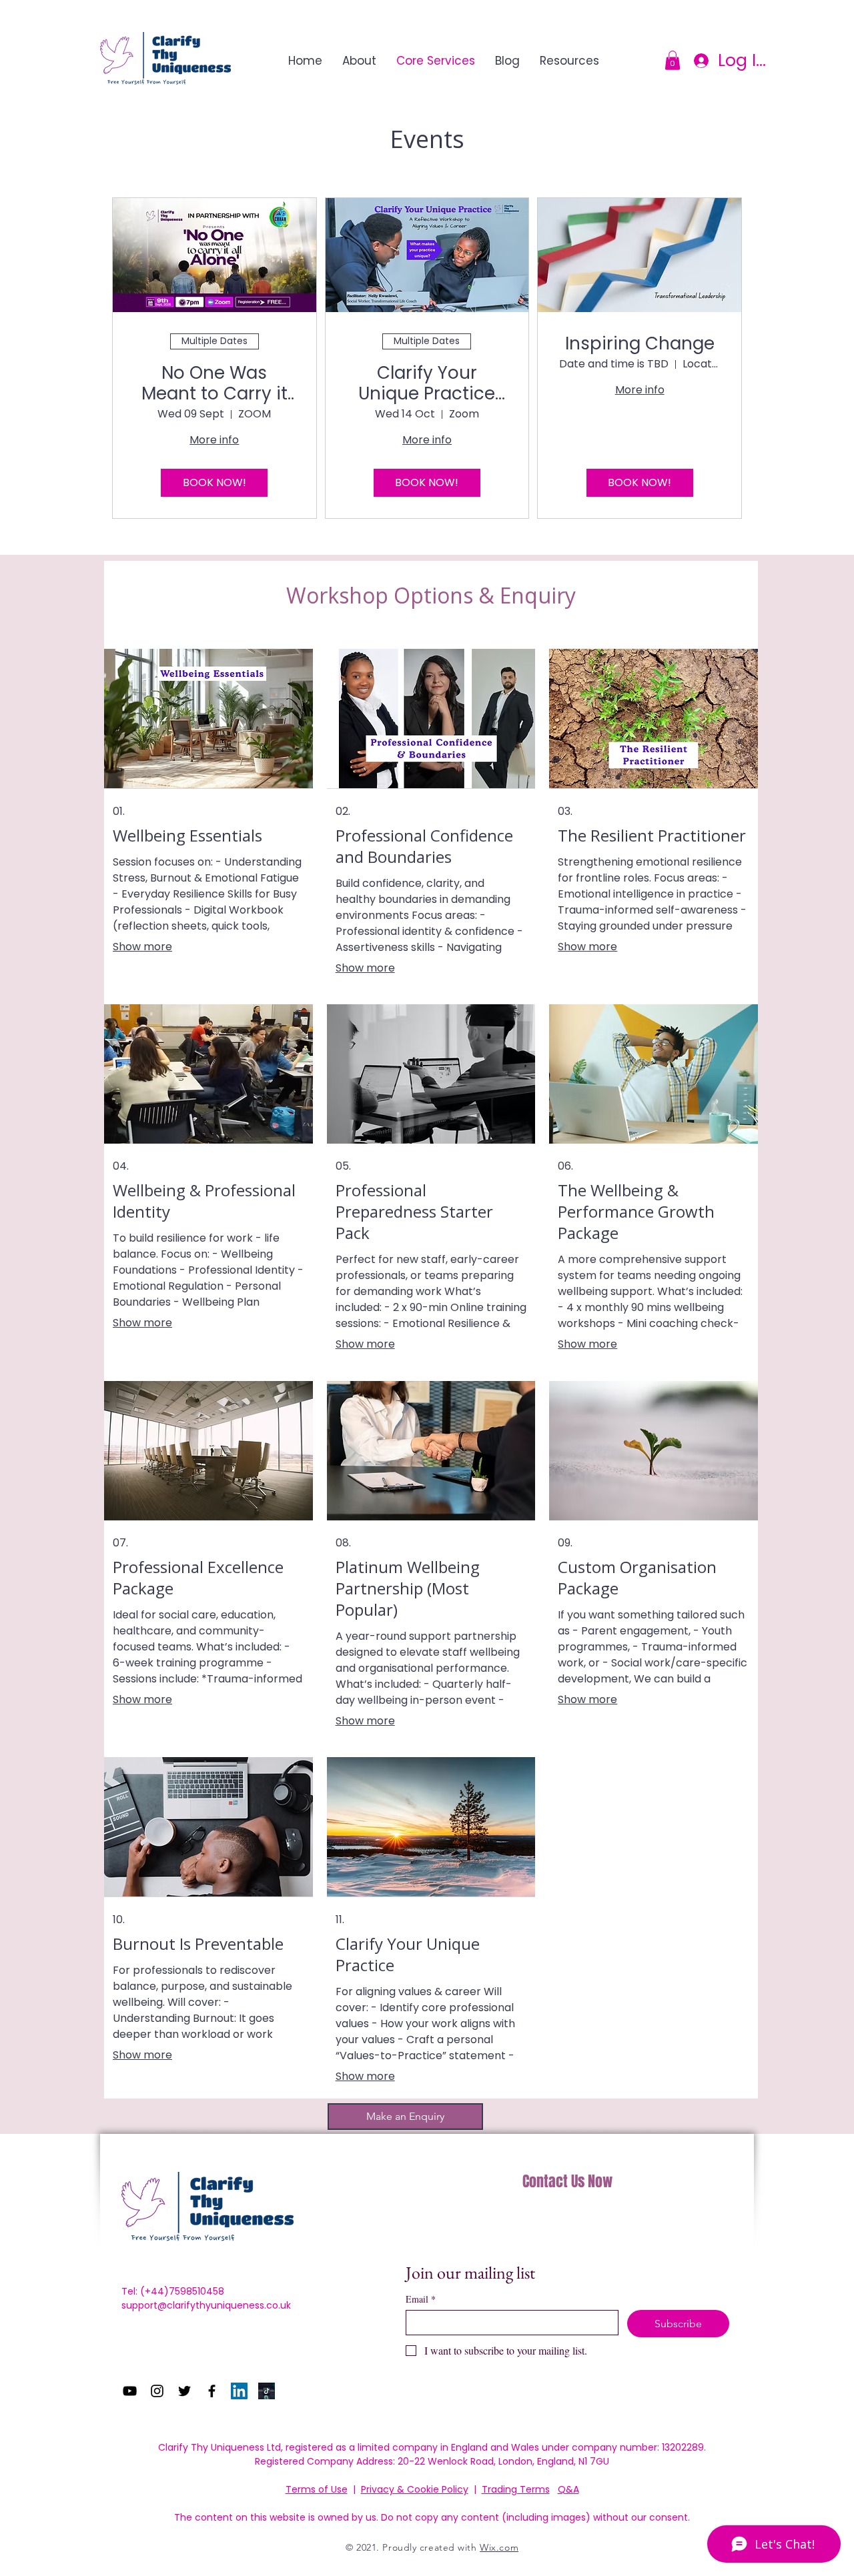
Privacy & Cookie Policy (415, 2489)
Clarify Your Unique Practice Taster (427, 383)
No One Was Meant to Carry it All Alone (215, 383)
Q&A (568, 2489)
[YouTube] (130, 2391)
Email (421, 2299)
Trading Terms (516, 2489)
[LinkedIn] (239, 2391)
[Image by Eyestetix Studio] (267, 2391)
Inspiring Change (640, 344)
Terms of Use (317, 2489)
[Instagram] (157, 2391)
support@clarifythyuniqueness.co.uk (206, 2305)
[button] (673, 60)
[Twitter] (184, 2391)
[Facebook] (212, 2391)
